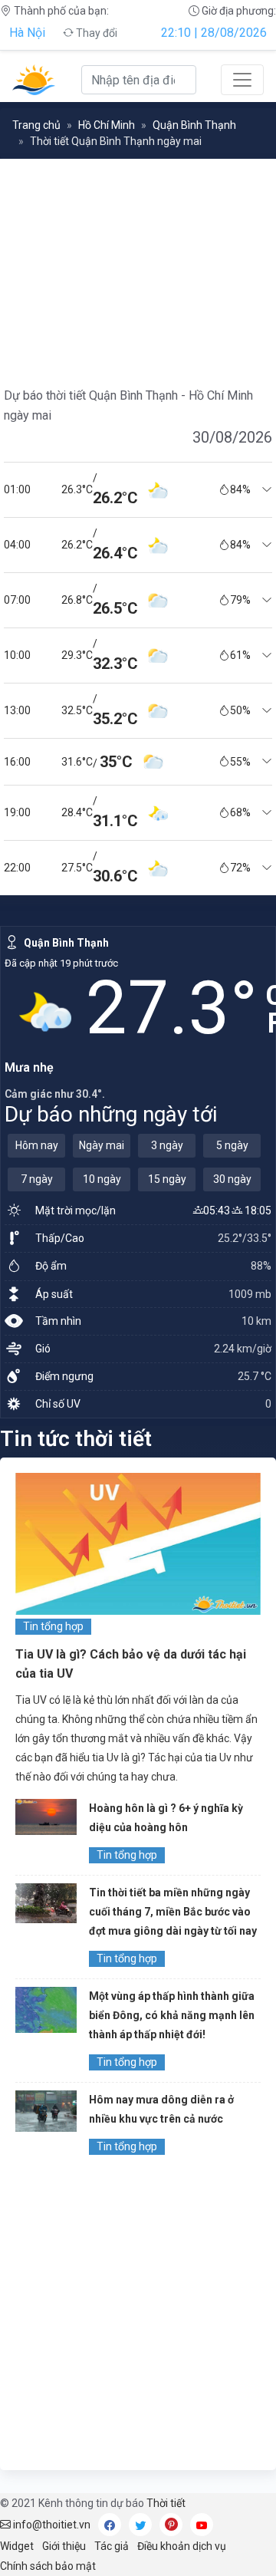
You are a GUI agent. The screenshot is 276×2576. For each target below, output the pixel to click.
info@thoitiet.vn (51, 2525)
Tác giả (112, 2546)
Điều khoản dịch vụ (182, 2546)
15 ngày (167, 1179)
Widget (17, 2546)
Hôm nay (37, 1145)
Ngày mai (102, 1145)
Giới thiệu (64, 2546)
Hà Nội (27, 33)
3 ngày (167, 1145)
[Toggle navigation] (242, 80)
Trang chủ (36, 125)
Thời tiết (166, 2503)
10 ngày (102, 1179)
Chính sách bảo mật (48, 2566)
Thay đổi (95, 33)
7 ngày (37, 1179)
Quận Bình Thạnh (194, 125)
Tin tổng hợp (53, 1626)
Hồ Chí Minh (107, 125)
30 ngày (232, 1179)
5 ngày (232, 1145)
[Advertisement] (138, 2317)
